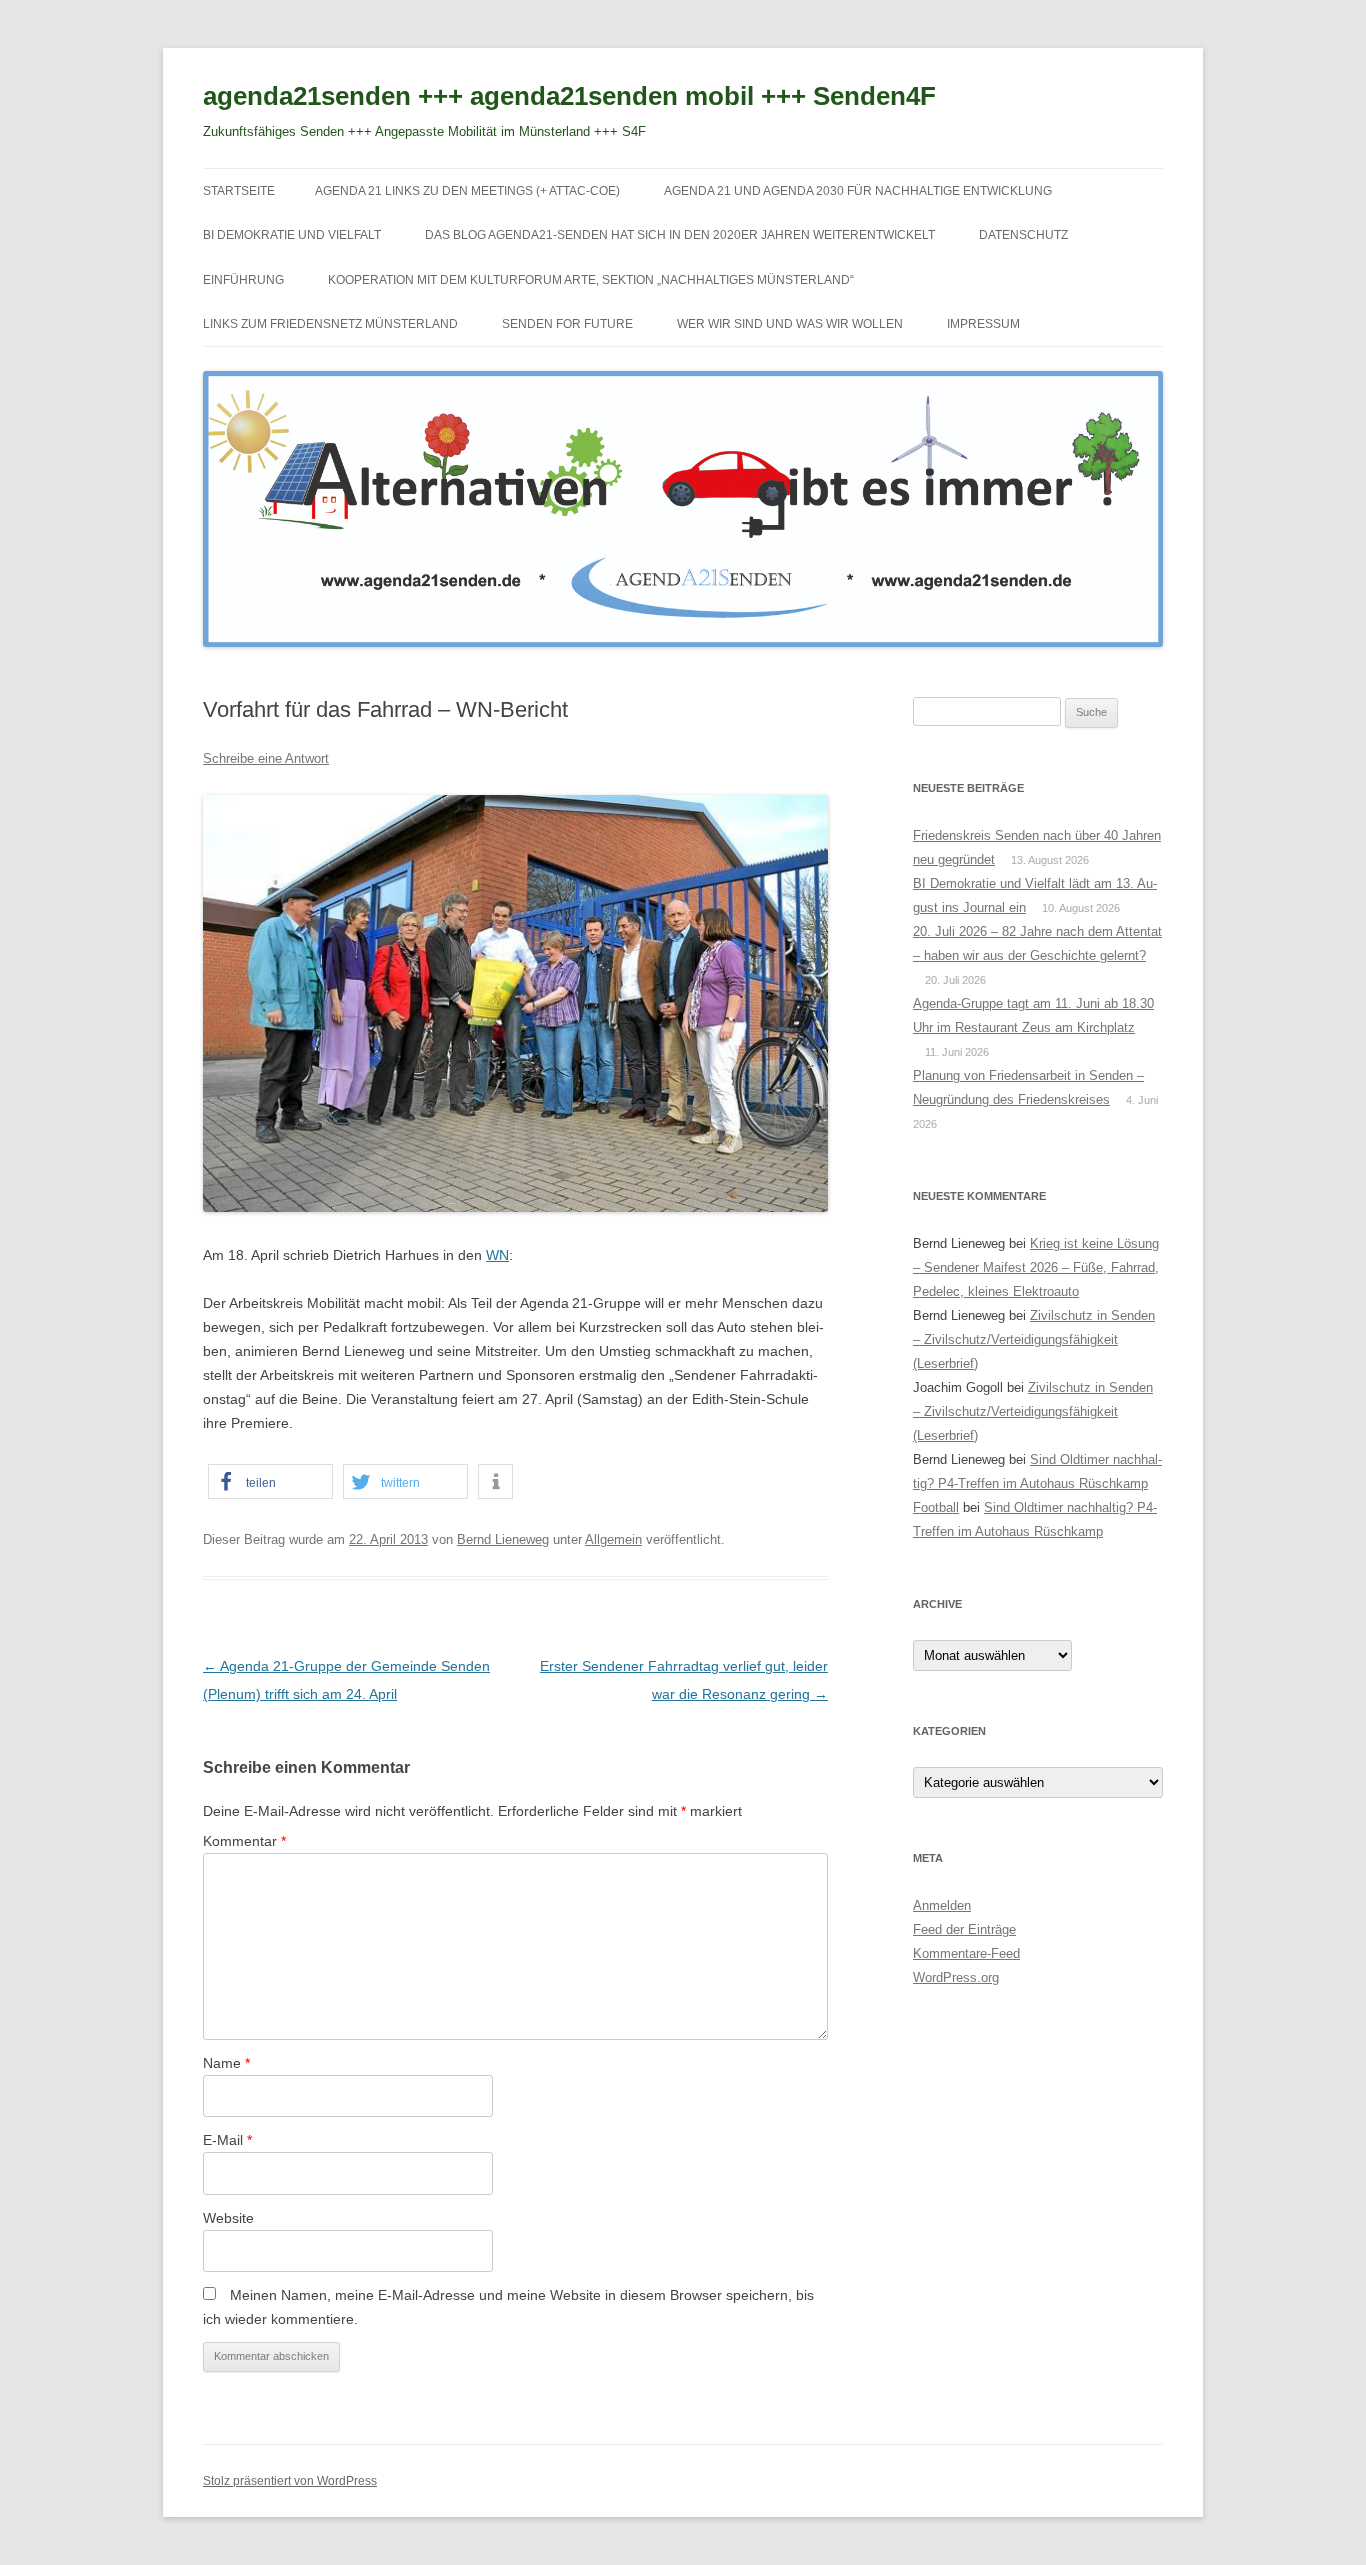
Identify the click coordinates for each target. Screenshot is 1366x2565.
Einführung (243, 280)
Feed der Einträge (964, 1929)
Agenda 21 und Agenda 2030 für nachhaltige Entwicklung (858, 191)
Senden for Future (567, 324)
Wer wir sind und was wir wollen (790, 324)
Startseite (239, 191)
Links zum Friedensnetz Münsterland (330, 324)
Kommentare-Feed (966, 1953)
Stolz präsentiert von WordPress (290, 2481)
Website (228, 2218)
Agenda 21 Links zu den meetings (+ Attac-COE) (467, 191)
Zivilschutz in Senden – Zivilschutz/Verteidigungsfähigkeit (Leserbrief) (1034, 1339)
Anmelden (942, 1905)
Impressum (983, 324)
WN (497, 1255)
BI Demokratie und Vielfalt (292, 235)
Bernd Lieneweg (503, 1539)
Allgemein (613, 1539)
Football (936, 1507)
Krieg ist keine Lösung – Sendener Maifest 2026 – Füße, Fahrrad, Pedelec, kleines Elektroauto (1036, 1267)
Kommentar (244, 1841)
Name (226, 2063)
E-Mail (227, 2140)
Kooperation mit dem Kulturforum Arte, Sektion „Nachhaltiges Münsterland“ (591, 280)
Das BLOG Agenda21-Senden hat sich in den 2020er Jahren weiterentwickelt (680, 235)
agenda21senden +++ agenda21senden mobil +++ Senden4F (569, 96)
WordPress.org (956, 1977)
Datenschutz (1023, 235)
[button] (270, 1481)
